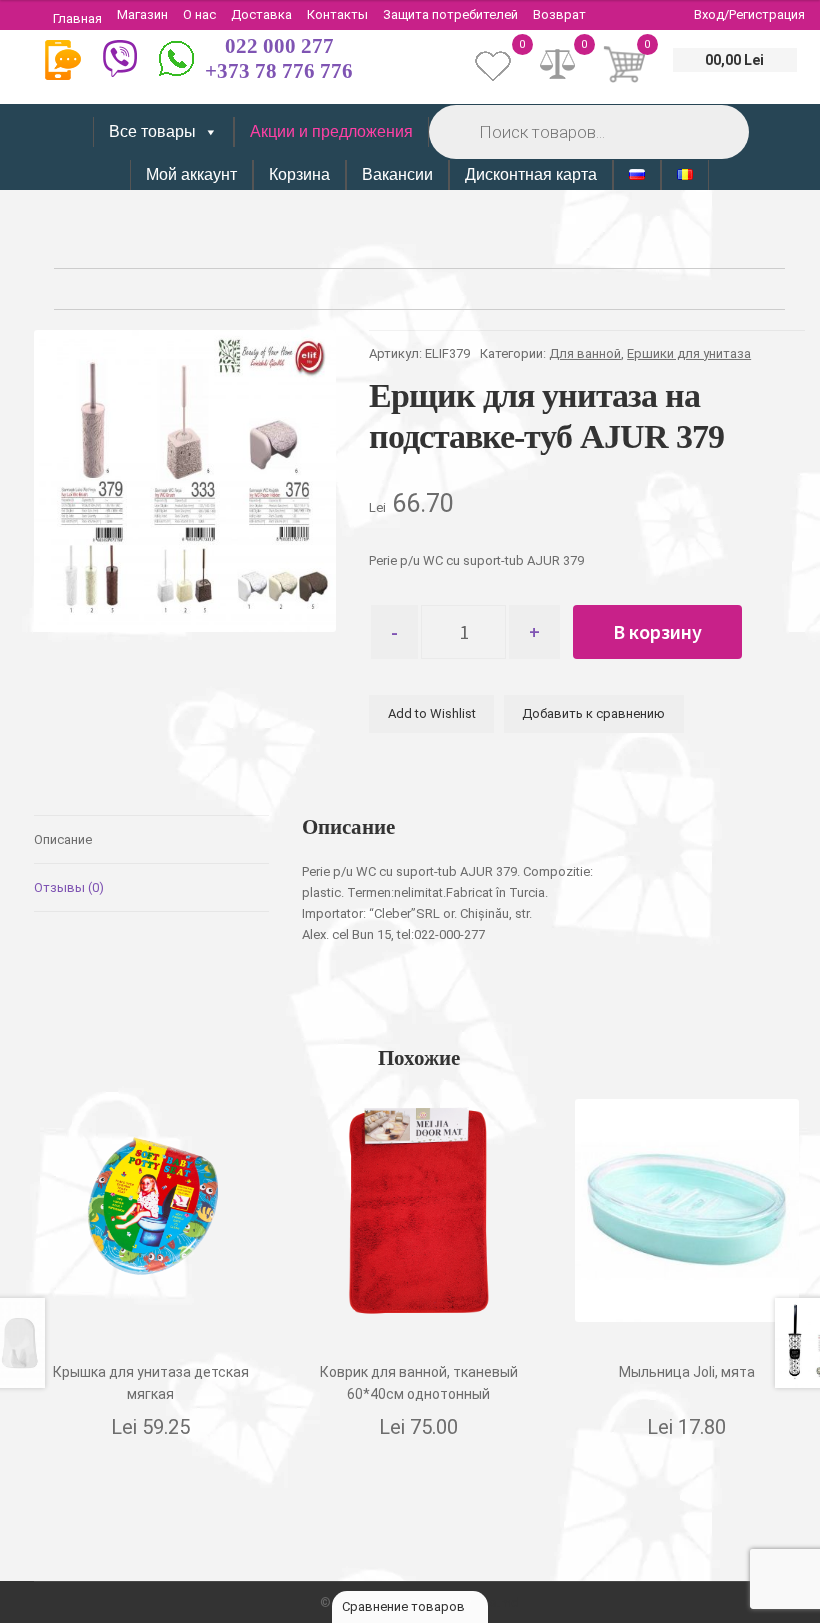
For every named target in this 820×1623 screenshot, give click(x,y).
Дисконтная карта (531, 174)
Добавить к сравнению (593, 713)
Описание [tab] (63, 839)
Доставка (261, 14)
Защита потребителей (450, 14)
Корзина (299, 174)
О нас (199, 14)
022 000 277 (279, 46)
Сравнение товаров (405, 1606)
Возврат (559, 14)
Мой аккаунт (191, 174)
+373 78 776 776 (279, 71)
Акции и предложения (331, 131)
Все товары (152, 131)
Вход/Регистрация (749, 14)
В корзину (657, 631)
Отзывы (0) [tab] (69, 887)
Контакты (337, 14)
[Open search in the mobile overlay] (587, 131)
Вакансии (397, 174)
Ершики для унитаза (689, 353)
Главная (77, 18)
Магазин (142, 14)
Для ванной (585, 353)
